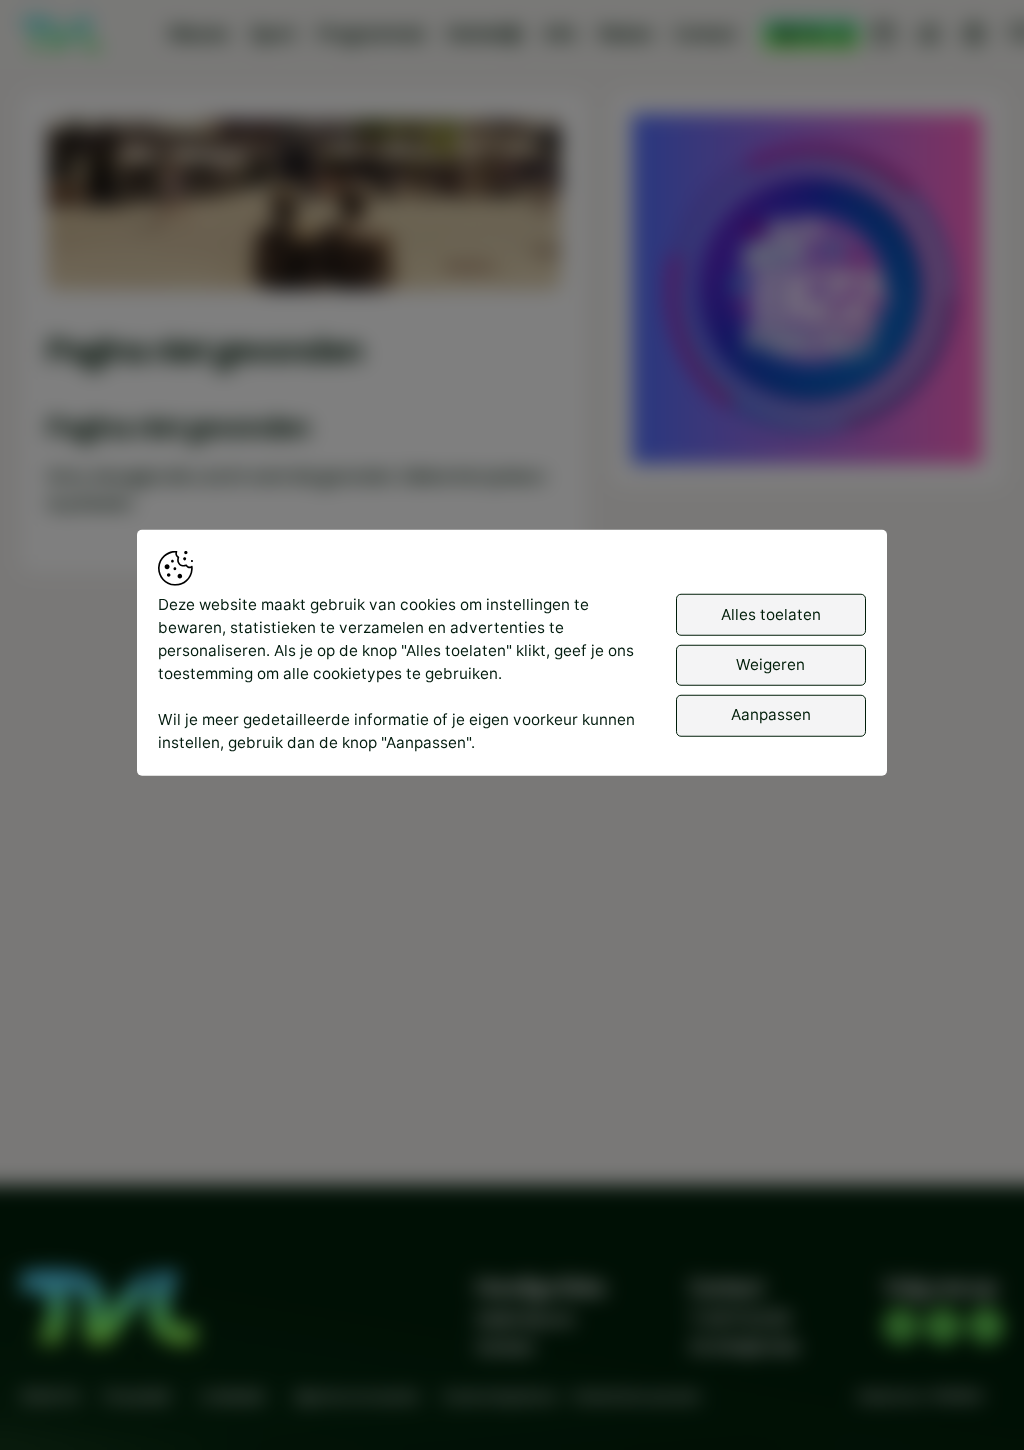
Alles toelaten (771, 613)
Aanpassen (771, 714)
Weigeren (770, 664)
